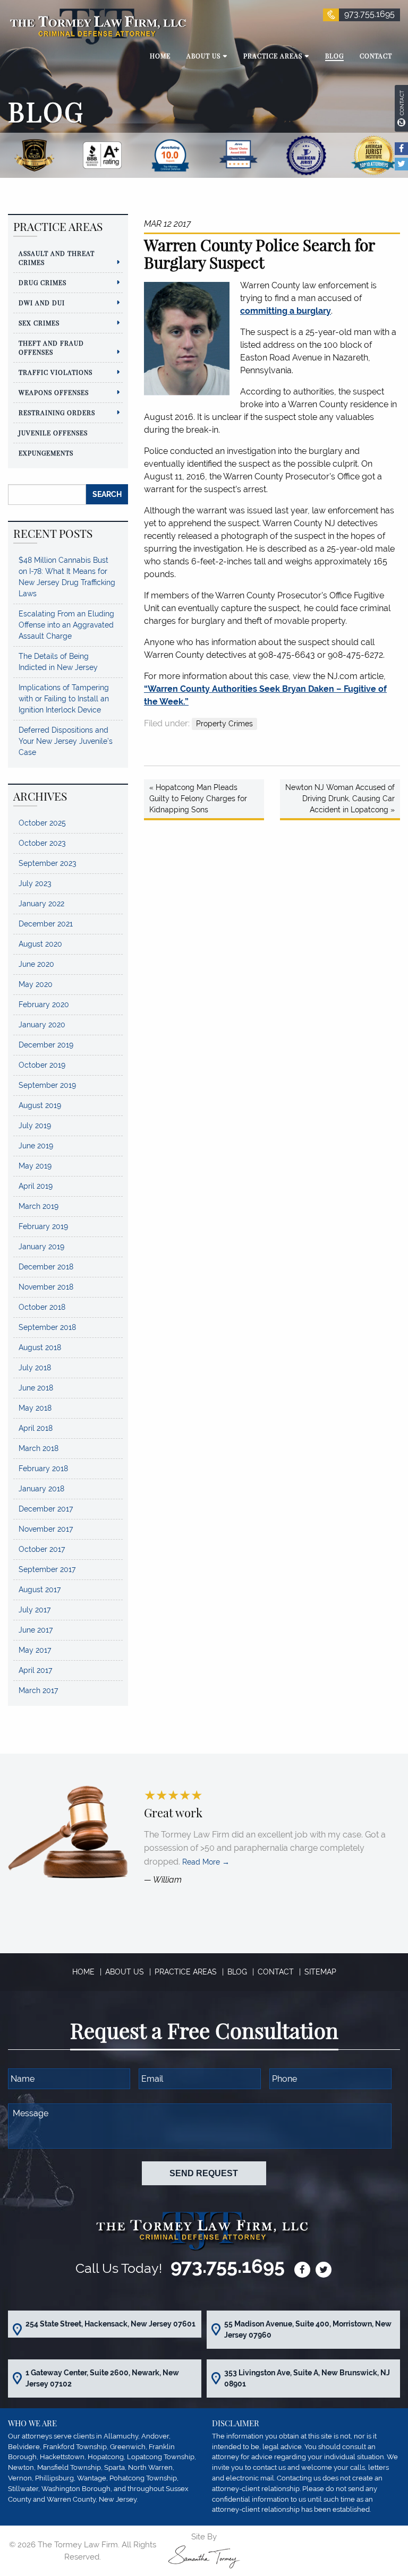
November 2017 (46, 1529)
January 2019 (41, 1247)
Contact (276, 1972)
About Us (125, 1972)
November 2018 (46, 1287)
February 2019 (43, 1226)
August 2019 (40, 1105)
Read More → (206, 1862)
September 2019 (47, 1085)
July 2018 (35, 1368)
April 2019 (36, 1186)
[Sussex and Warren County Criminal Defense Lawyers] (97, 26)
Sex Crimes (39, 323)
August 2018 (40, 1347)
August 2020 (40, 944)
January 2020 (42, 1025)
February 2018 (43, 1469)
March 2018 (39, 1448)
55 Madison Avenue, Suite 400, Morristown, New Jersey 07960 (308, 2329)
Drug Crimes (42, 282)
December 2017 (46, 1509)
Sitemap (320, 1972)
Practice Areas (186, 1972)
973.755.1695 (369, 14)
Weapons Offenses (54, 392)
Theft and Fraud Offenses (51, 347)
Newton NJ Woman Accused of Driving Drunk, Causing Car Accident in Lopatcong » (340, 798)
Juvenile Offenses (53, 433)
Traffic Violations (56, 372)
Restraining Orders (57, 413)
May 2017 (35, 1650)
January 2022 (41, 904)
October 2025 (42, 823)
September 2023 (47, 863)
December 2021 (46, 924)
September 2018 (47, 1327)
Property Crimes (224, 724)
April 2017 (35, 1670)
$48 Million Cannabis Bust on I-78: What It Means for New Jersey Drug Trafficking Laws (67, 577)
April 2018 (36, 1428)
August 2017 (40, 1590)
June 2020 (36, 964)
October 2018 (42, 1307)
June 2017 (36, 1630)
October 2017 (42, 1549)
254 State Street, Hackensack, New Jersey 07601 (110, 2324)
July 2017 (35, 1610)
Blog (237, 1972)
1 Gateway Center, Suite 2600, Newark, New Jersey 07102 (102, 2378)
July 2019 (35, 1126)
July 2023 (35, 883)
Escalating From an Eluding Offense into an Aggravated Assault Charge (66, 625)
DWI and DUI (42, 303)
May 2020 (36, 984)
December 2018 (46, 1267)
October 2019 (42, 1065)
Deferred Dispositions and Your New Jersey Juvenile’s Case (66, 741)
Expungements (46, 453)
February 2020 (44, 1004)
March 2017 (38, 1690)
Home (83, 1972)
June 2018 (36, 1388)
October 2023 (42, 843)
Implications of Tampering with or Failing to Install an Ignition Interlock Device (64, 699)
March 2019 (39, 1206)
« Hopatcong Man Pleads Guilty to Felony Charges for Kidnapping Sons (198, 798)
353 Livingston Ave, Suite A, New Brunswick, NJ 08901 (307, 2378)
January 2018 (41, 1489)
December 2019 (46, 1045)
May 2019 (35, 1166)
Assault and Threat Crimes (57, 258)
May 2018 (35, 1408)
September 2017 (47, 1569)
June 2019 (36, 1146)
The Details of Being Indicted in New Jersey (58, 662)
